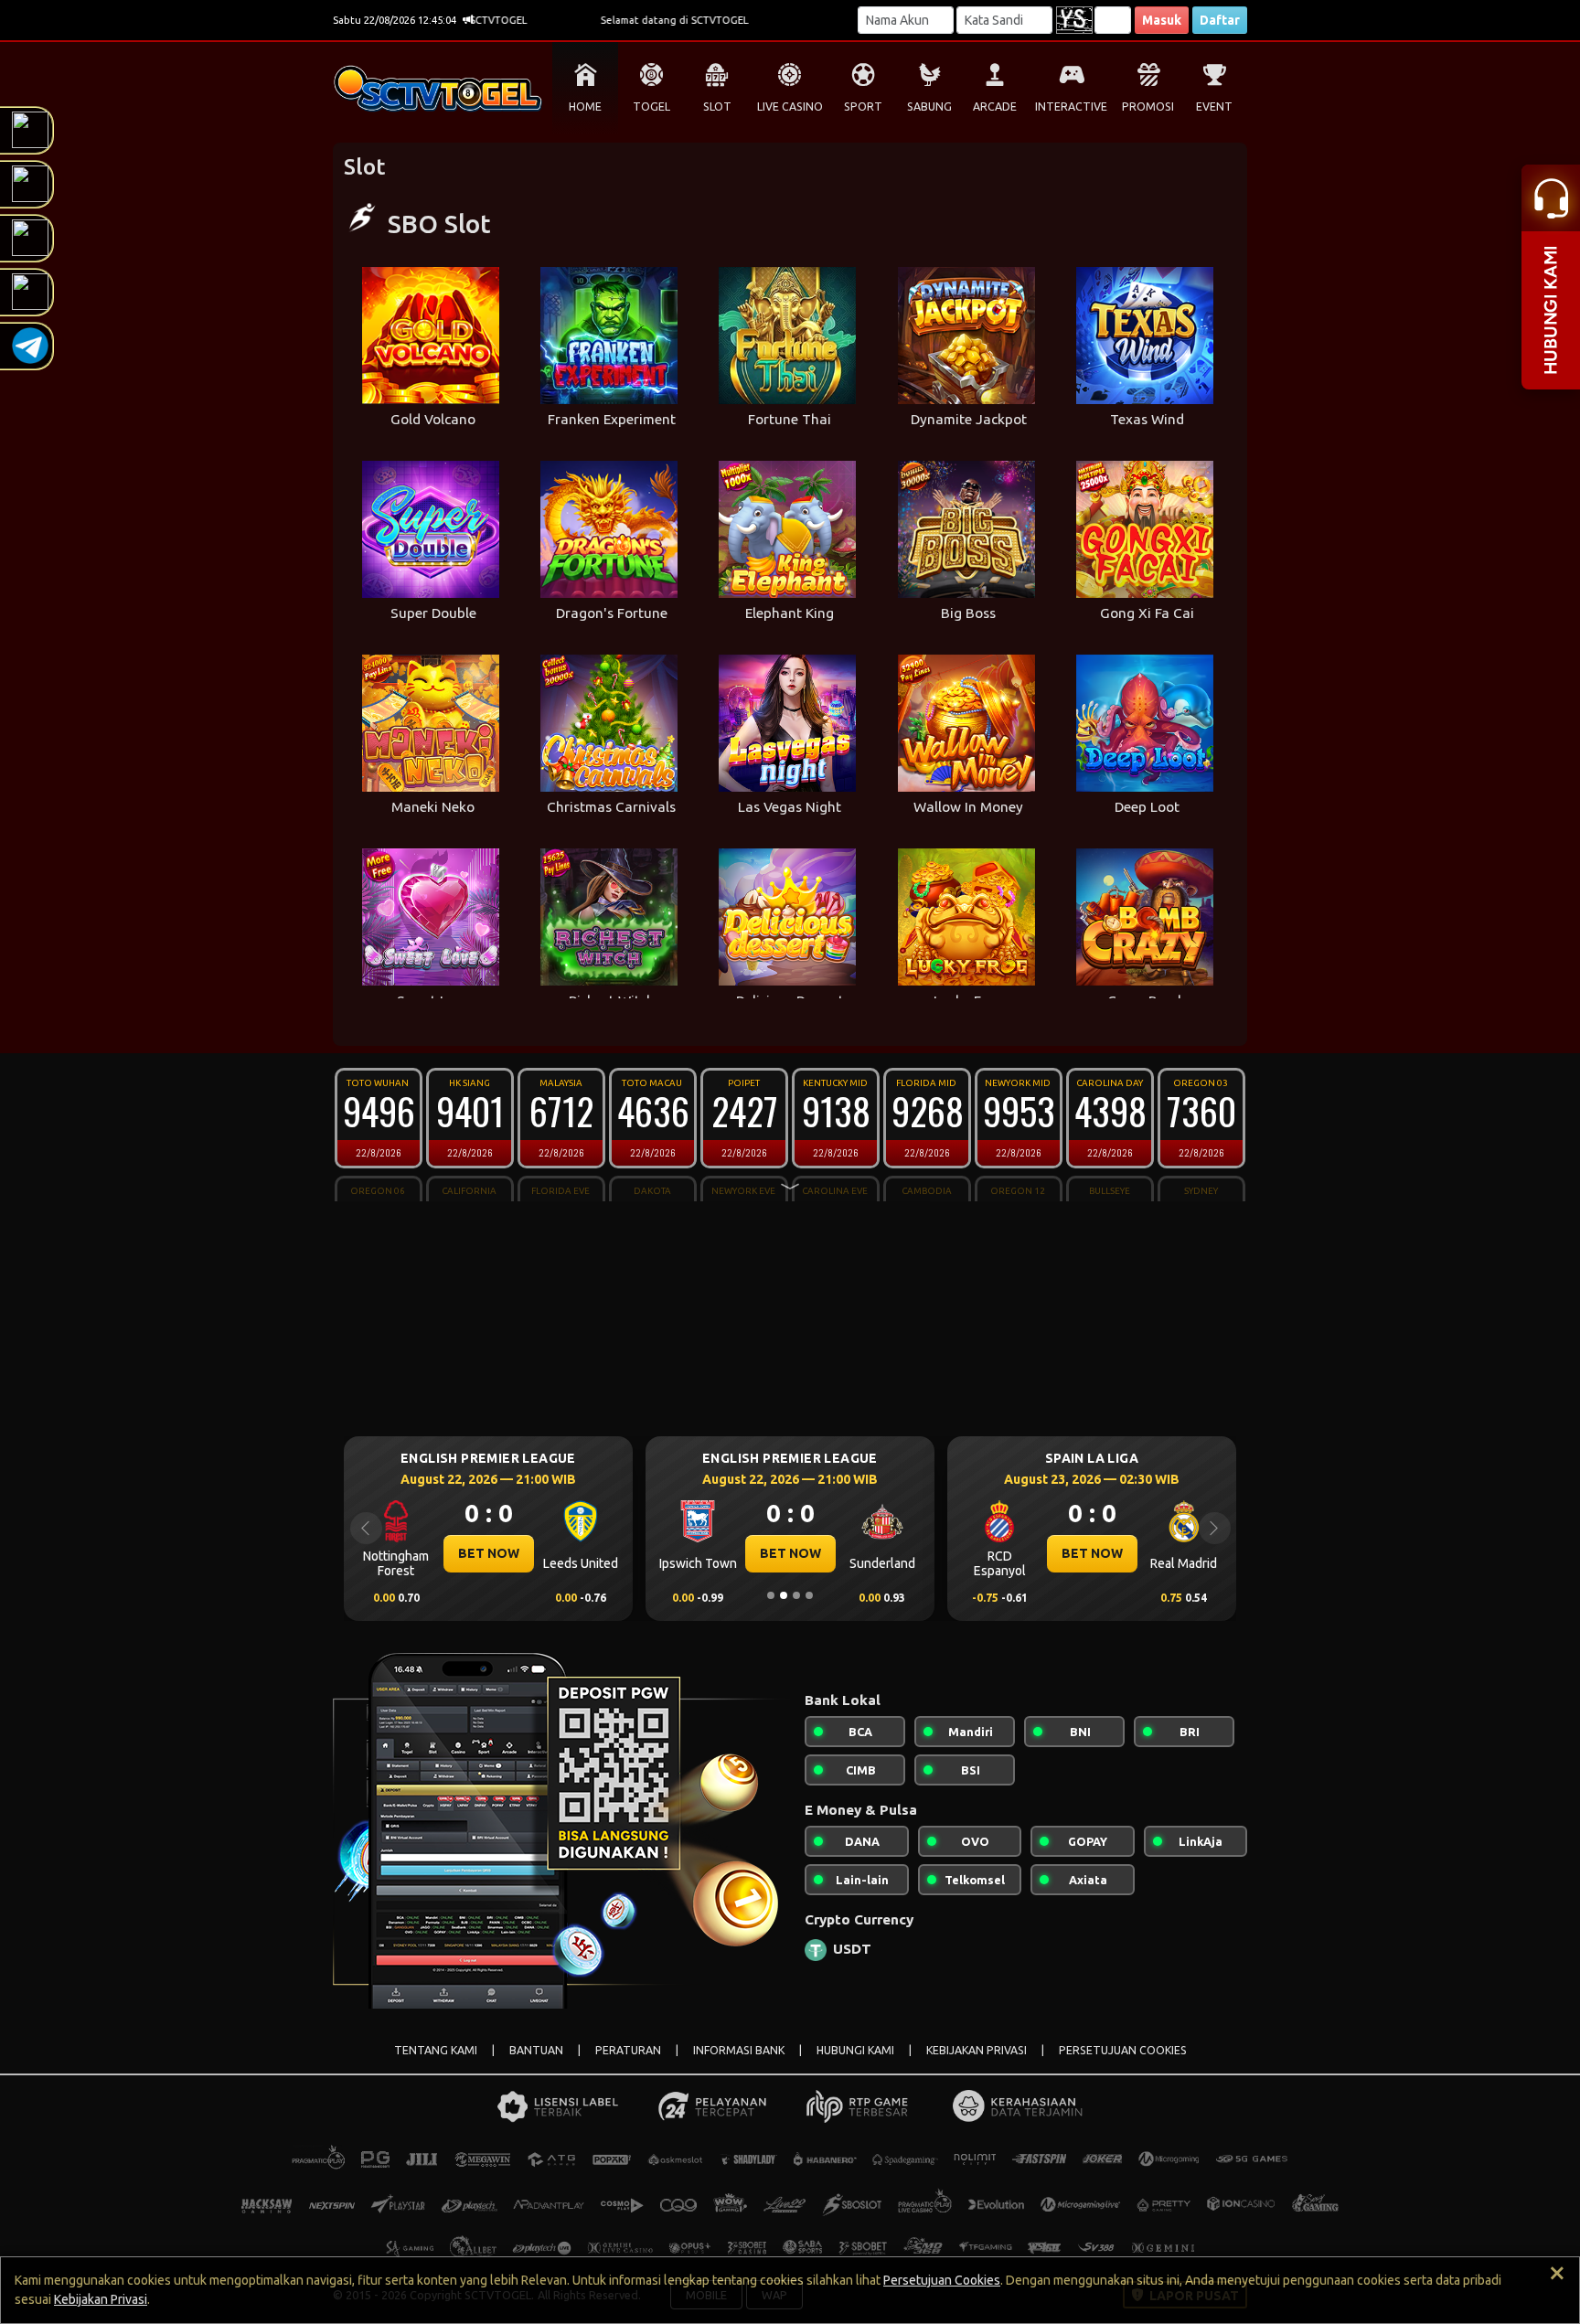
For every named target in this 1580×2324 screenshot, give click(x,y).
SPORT (863, 107)
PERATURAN (628, 2050)
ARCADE (995, 107)
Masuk (1162, 20)
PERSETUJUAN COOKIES (1123, 2050)
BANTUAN (536, 2050)
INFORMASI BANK (739, 2050)
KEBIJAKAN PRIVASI (977, 2050)
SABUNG (929, 107)
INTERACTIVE (1071, 107)
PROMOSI (1148, 107)
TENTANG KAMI (436, 2050)
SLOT (717, 107)
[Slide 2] (784, 1595)
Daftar (1220, 20)
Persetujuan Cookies (942, 2280)
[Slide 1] (771, 1595)
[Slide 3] (796, 1595)
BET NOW (489, 1553)
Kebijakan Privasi (101, 2299)
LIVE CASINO (790, 107)
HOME (585, 107)
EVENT (1214, 107)
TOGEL (651, 107)
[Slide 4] (809, 1595)
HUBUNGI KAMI (855, 2050)
